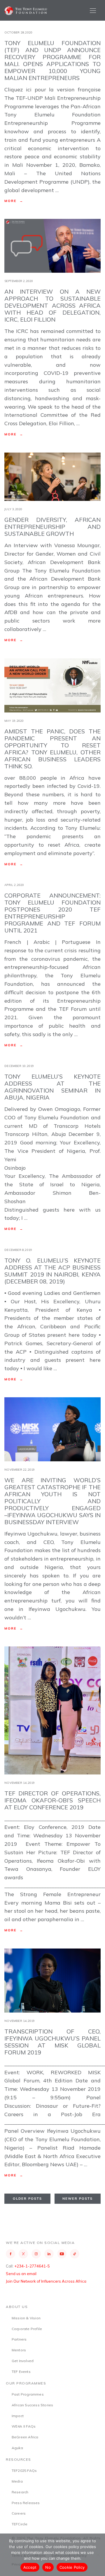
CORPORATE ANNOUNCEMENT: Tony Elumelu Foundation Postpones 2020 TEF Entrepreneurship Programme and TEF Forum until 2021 (52, 913)
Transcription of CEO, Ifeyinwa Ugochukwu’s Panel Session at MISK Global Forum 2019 (52, 2042)
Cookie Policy (72, 2567)
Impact (18, 2416)
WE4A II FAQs (24, 2426)
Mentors (19, 2350)
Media (17, 2481)
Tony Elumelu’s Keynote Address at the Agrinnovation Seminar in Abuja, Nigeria (52, 1087)
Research (20, 2492)
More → (14, 201)
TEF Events (21, 2372)
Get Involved (23, 2361)
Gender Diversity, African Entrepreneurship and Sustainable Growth (52, 527)
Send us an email (21, 2274)
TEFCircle (20, 2524)
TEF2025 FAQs (24, 2470)
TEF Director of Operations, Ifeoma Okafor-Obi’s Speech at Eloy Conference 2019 (52, 1800)
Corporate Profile (27, 2329)
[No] (98, 2555)
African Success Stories (33, 2405)
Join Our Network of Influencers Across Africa (46, 2281)
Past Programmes (28, 2394)
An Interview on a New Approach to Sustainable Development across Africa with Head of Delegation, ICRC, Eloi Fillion (52, 305)
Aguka (17, 2448)
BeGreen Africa (25, 2437)
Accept (30, 2567)
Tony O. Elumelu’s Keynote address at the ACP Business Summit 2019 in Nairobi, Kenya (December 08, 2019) (52, 1271)
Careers (19, 2513)
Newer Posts (78, 2199)
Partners (19, 2339)
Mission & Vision (26, 2318)
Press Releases (26, 2503)
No (48, 2567)
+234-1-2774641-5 (32, 2266)
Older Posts (27, 2199)
